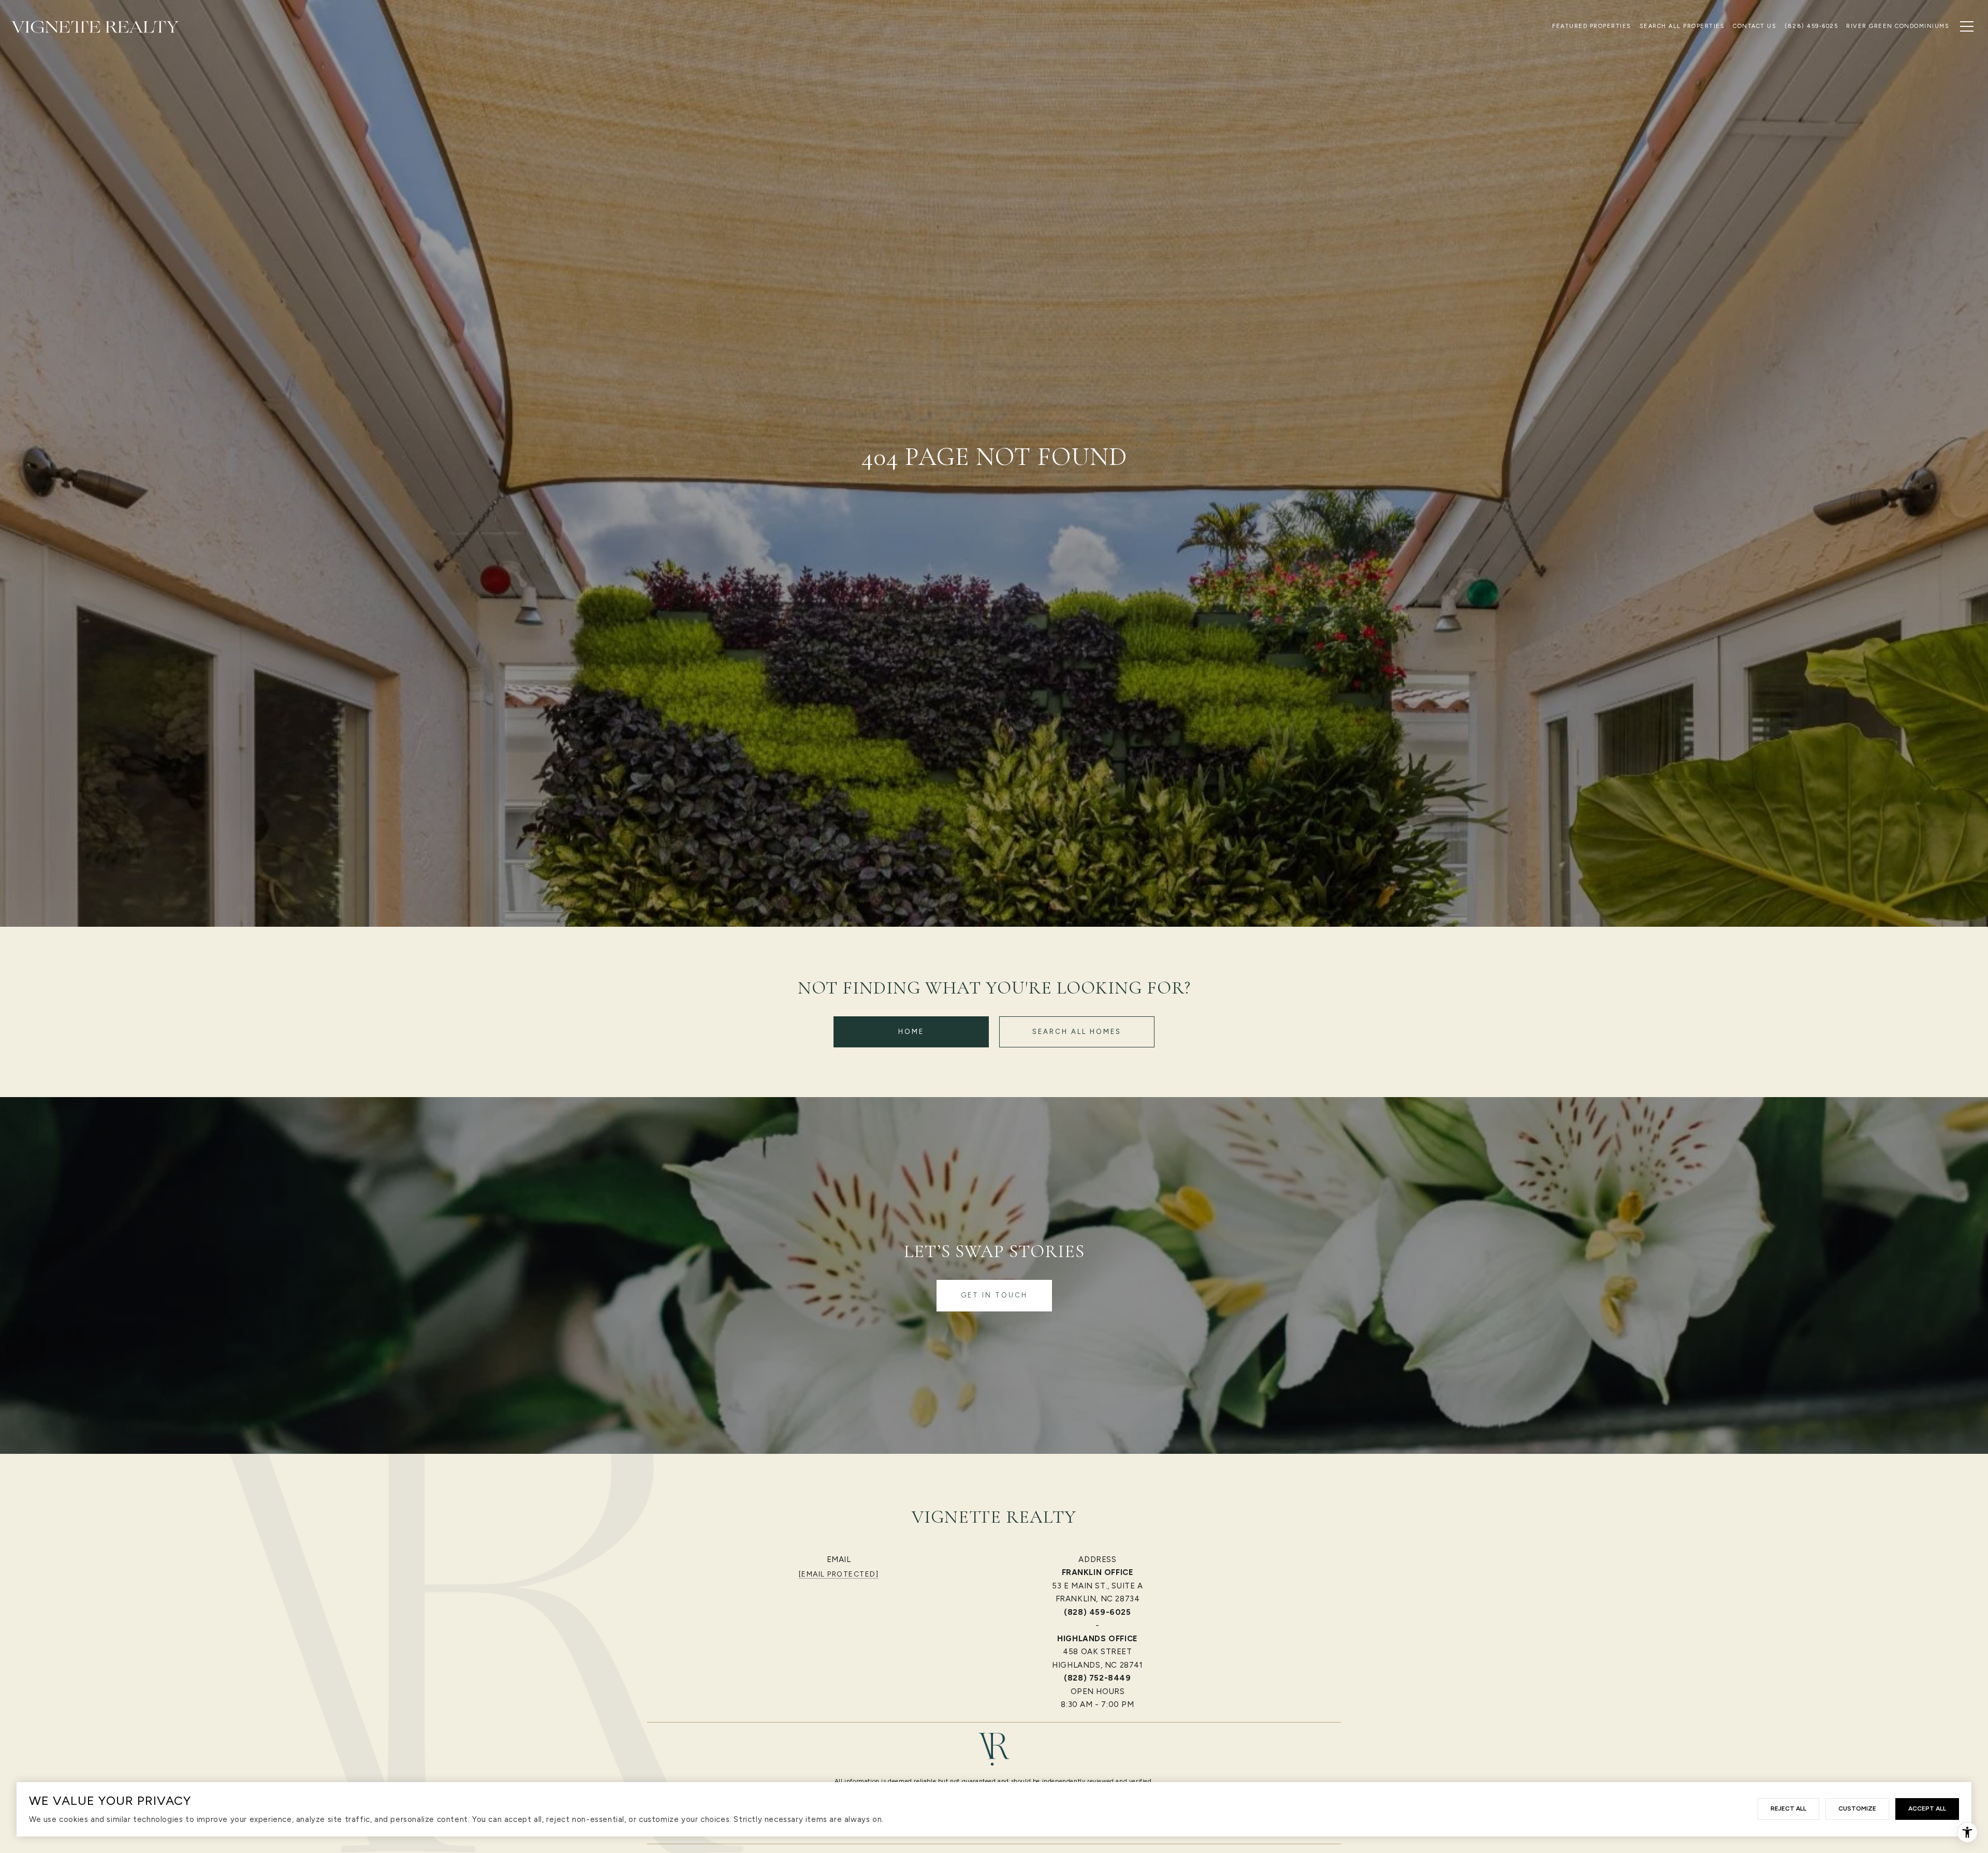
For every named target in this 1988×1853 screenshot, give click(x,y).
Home (911, 1032)
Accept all (1927, 1808)
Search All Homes (1077, 1032)
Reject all (1788, 1808)
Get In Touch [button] (994, 1295)
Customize (1857, 1808)
